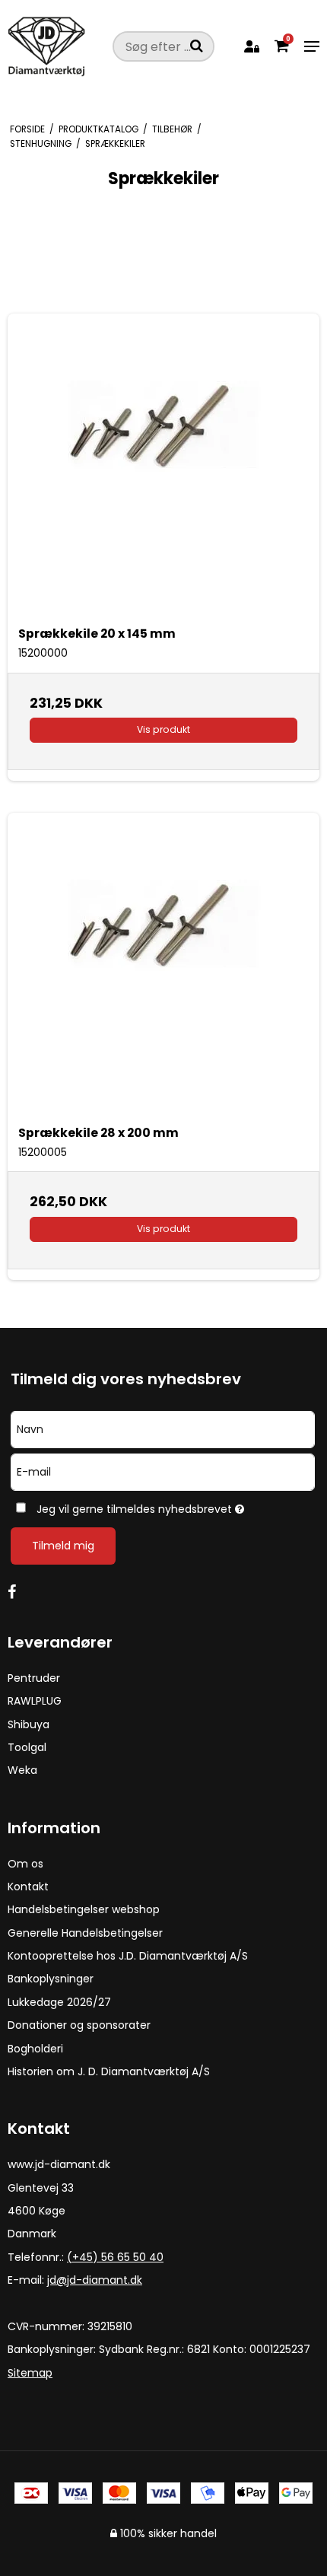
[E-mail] (163, 1471)
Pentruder (34, 1678)
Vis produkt (163, 729)
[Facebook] (19, 1592)
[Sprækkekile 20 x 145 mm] (163, 470)
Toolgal (27, 1747)
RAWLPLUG (35, 1701)
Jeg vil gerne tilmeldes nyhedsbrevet (146, 1506)
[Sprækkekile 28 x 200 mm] (163, 969)
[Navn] (163, 1428)
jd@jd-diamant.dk (95, 2280)
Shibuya (29, 1724)
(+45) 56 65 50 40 (115, 2257)
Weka (22, 1770)
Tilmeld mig (63, 1546)
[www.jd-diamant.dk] (56, 46)
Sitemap (30, 2373)
